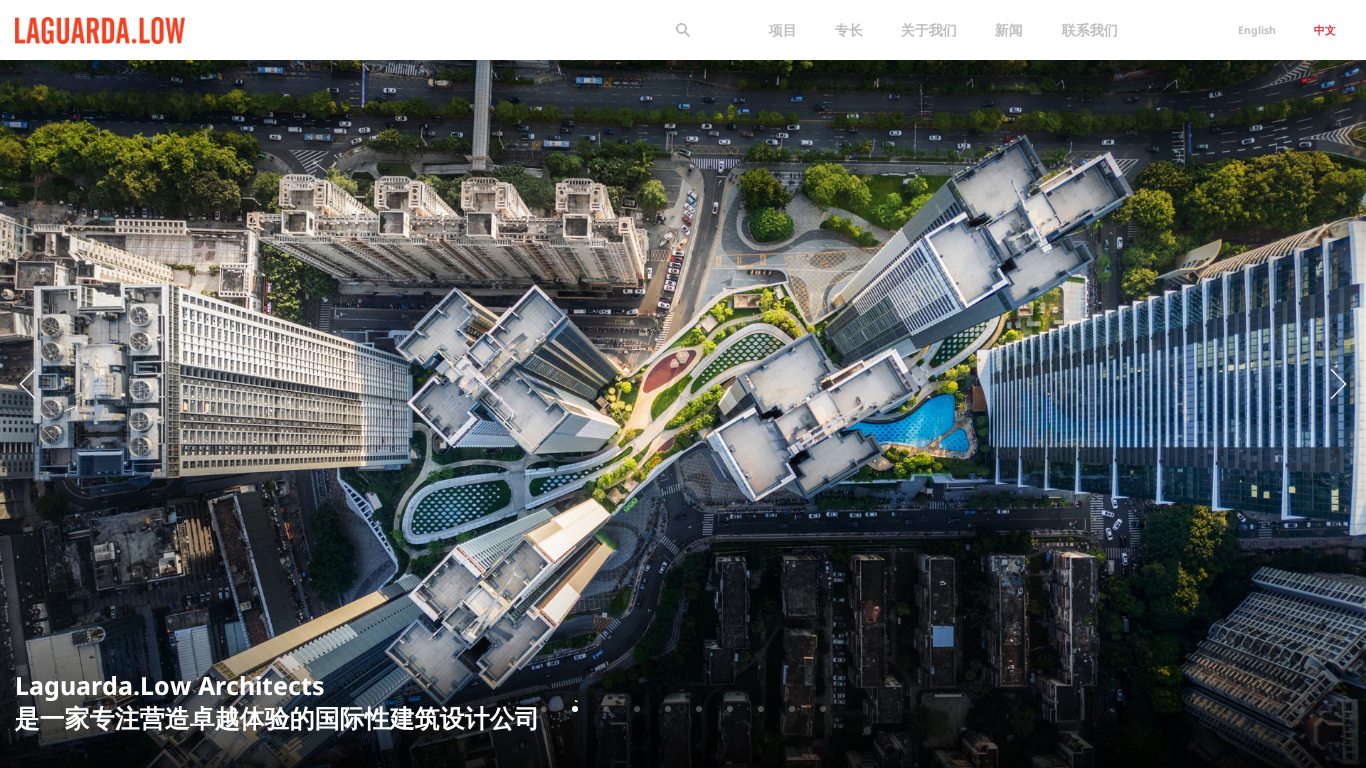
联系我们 (1090, 29)
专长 (849, 29)
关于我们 (929, 29)
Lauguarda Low (66, 26)
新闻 (1009, 29)
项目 (783, 29)
